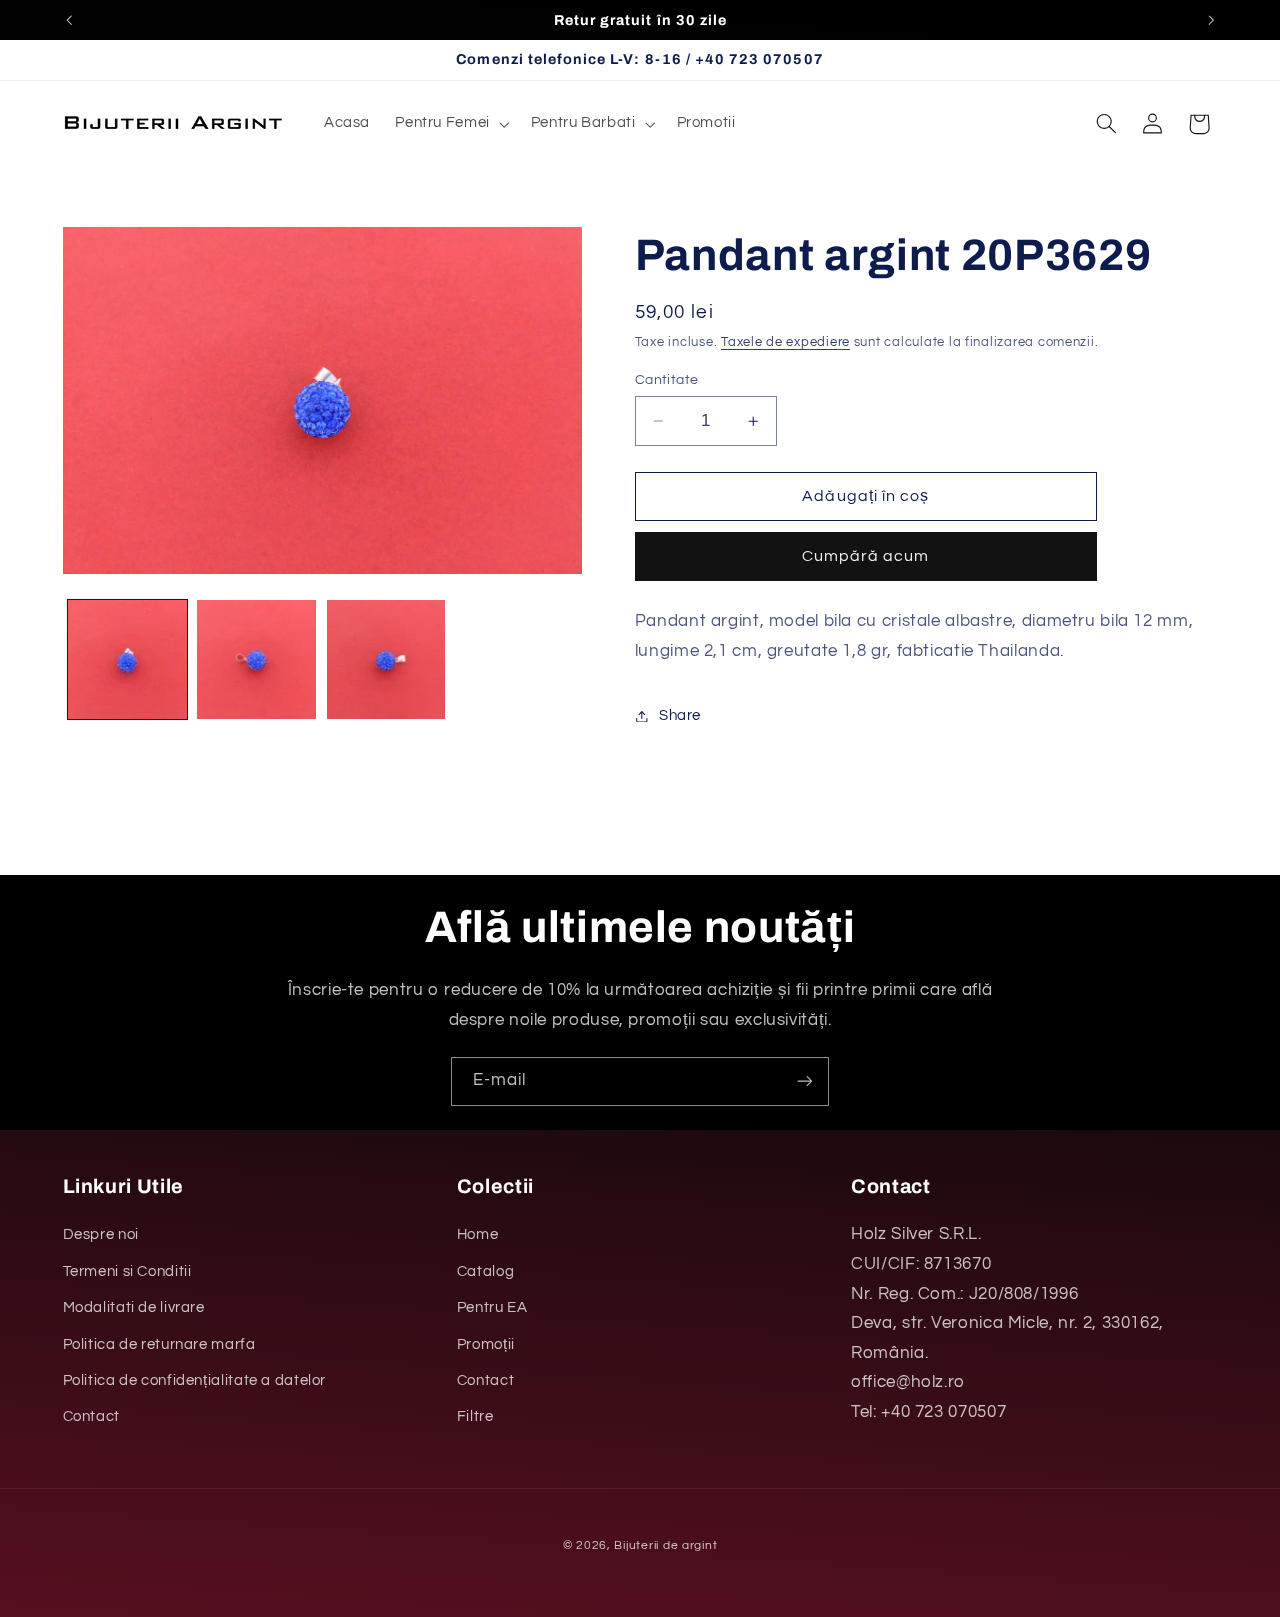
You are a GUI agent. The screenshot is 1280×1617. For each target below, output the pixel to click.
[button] (451, 124)
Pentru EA (492, 1307)
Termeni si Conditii (127, 1271)
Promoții (486, 1344)
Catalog (485, 1271)
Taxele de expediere (785, 343)
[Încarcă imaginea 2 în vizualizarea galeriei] (256, 659)
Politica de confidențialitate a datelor (195, 1380)
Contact (91, 1416)
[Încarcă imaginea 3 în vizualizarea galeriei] (386, 659)
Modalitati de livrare (134, 1307)
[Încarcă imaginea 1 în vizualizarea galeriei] (127, 659)
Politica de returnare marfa (159, 1344)
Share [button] (680, 715)
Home (478, 1234)
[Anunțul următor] (1211, 20)
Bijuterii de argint (665, 1545)
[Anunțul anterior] (69, 20)
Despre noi (101, 1234)
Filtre (475, 1416)
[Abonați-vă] (805, 1081)
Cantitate (667, 380)
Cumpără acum (866, 557)
